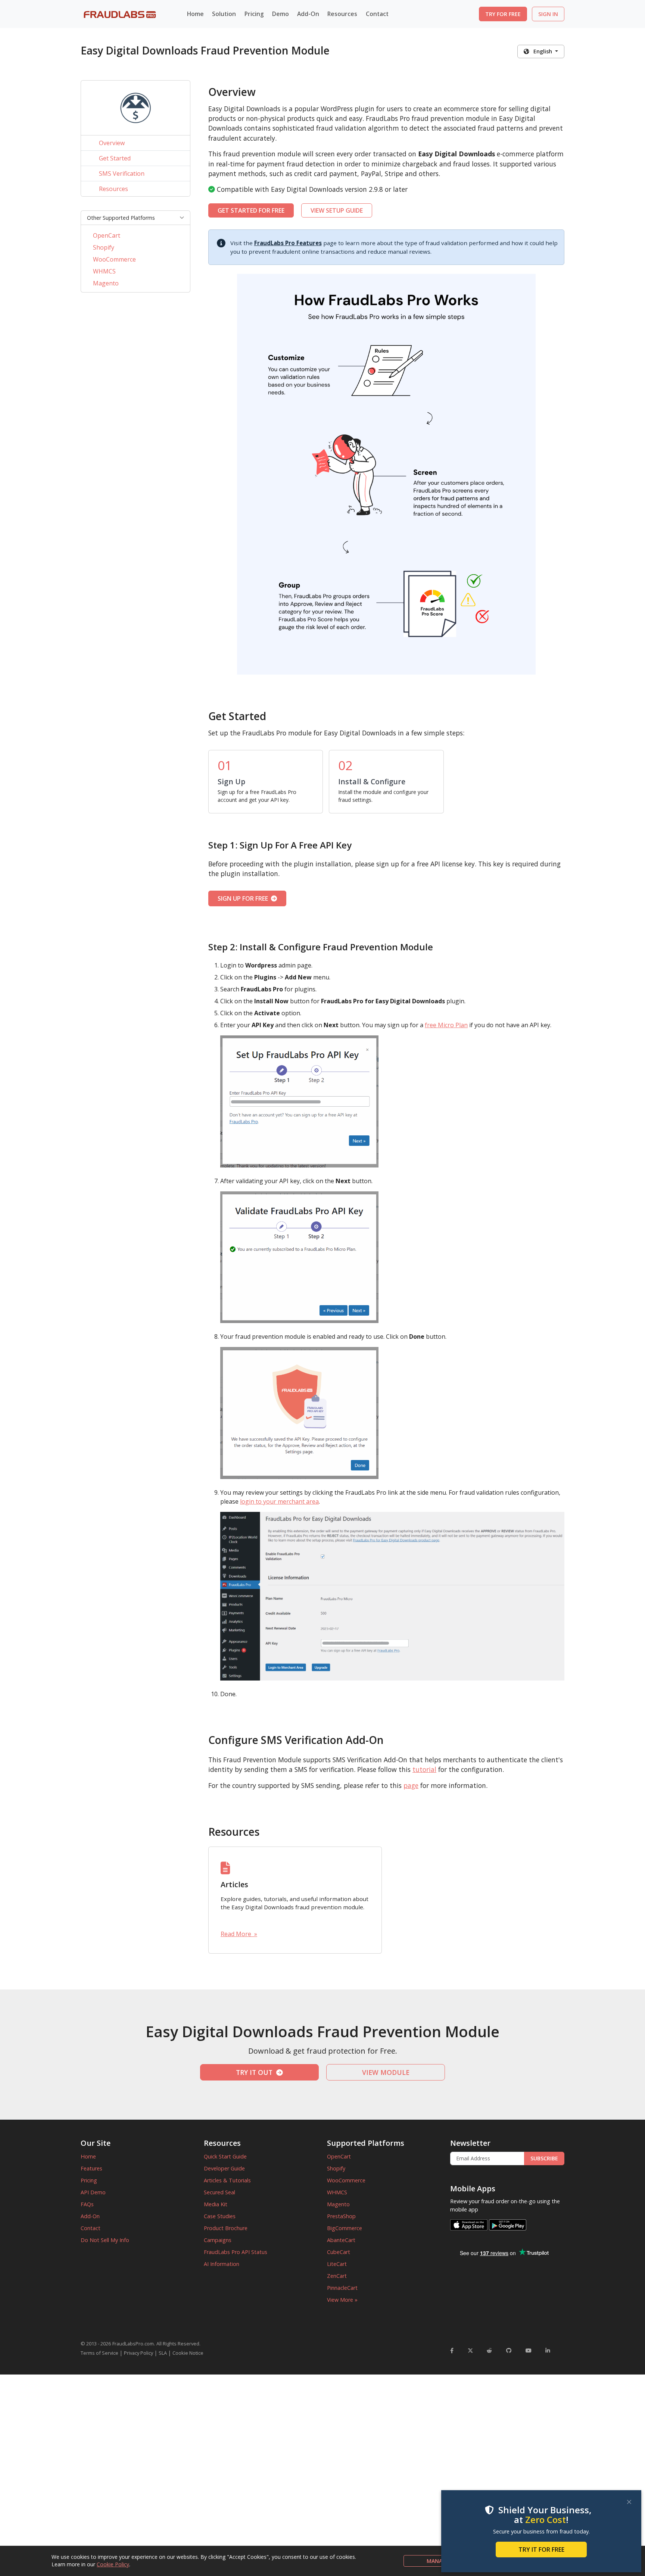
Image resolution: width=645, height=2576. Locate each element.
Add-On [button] (308, 14)
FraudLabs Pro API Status (236, 2252)
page (411, 1785)
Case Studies (220, 2216)
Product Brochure (226, 2228)
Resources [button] (342, 14)
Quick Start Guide (225, 2156)
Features (91, 2168)
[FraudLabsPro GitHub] (509, 2350)
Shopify (104, 247)
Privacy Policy (138, 2353)
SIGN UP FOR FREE (244, 898)
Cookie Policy (113, 2564)
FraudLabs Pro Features (288, 243)
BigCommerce (345, 2228)
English (541, 51)
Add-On (90, 2216)
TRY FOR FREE (503, 14)
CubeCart (339, 2252)
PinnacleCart (342, 2288)
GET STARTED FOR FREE (251, 210)
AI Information (222, 2264)
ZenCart (337, 2276)
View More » (342, 2300)
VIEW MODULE (386, 2072)
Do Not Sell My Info (105, 2240)
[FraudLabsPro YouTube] (529, 2350)
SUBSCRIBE (544, 2158)
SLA (163, 2353)
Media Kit (216, 2204)
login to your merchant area (279, 1501)
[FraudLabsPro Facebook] (452, 2350)
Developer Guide (224, 2168)
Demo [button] (281, 14)
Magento (106, 283)
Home (195, 14)
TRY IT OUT (256, 2072)
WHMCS (104, 271)
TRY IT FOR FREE (541, 2550)
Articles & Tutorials (227, 2180)
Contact (377, 14)
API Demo (93, 2192)
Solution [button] (224, 14)
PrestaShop (341, 2216)
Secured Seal (219, 2192)
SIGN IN (548, 14)
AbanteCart (341, 2240)
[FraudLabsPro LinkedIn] (548, 2350)
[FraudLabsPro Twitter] (470, 2350)
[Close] (629, 2502)
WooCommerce (114, 259)
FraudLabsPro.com (133, 2344)
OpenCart (107, 235)
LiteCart (337, 2264)
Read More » (239, 1934)
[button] (135, 218)
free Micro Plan (446, 1025)
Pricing (254, 14)
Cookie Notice (188, 2353)
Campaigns (218, 2240)
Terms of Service (99, 2353)
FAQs (87, 2204)
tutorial (424, 1769)
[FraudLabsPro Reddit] (489, 2350)
